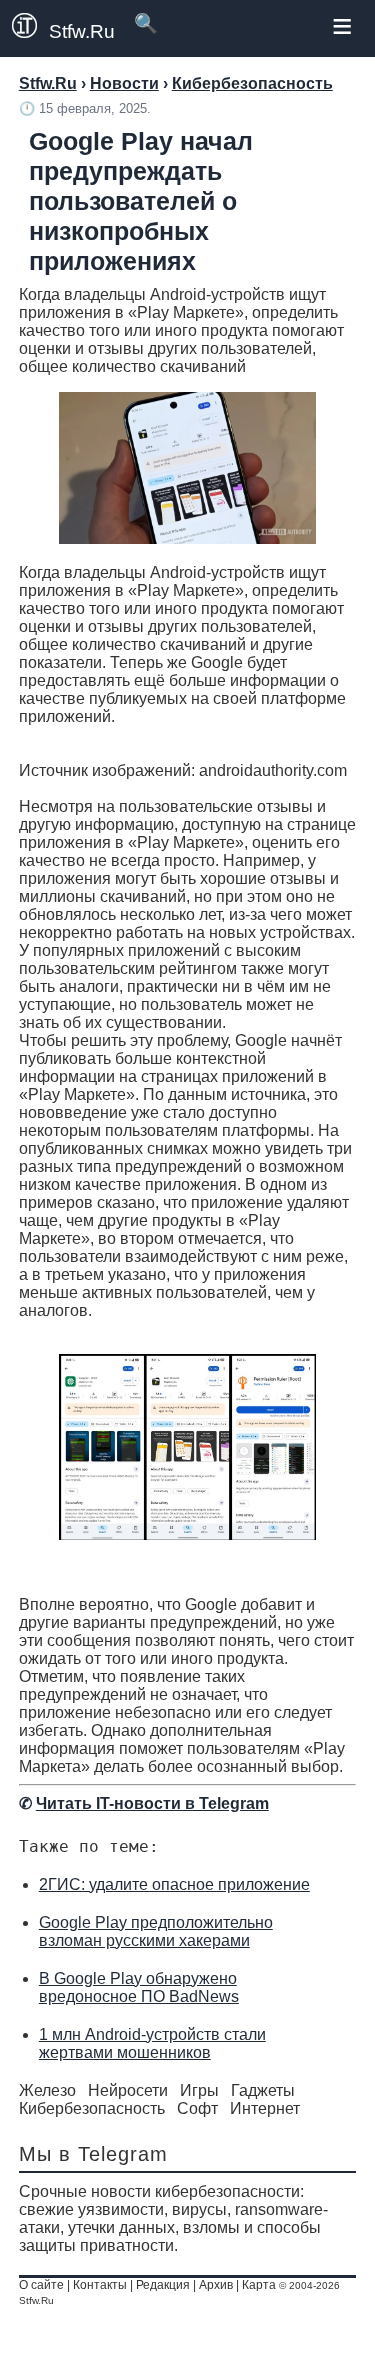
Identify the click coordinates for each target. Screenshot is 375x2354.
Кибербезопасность (92, 2108)
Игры (199, 2090)
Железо (47, 2090)
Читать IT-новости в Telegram (152, 1803)
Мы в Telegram (93, 2154)
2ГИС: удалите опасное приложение (174, 1884)
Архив (216, 2285)
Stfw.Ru (82, 31)
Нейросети (128, 2090)
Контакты (100, 2285)
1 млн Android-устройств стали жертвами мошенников (152, 2043)
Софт (197, 2108)
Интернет (265, 2108)
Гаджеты (263, 2090)
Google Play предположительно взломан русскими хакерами (156, 1931)
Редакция (163, 2285)
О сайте (41, 2285)
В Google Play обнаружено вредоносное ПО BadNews (139, 1987)
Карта (259, 2285)
